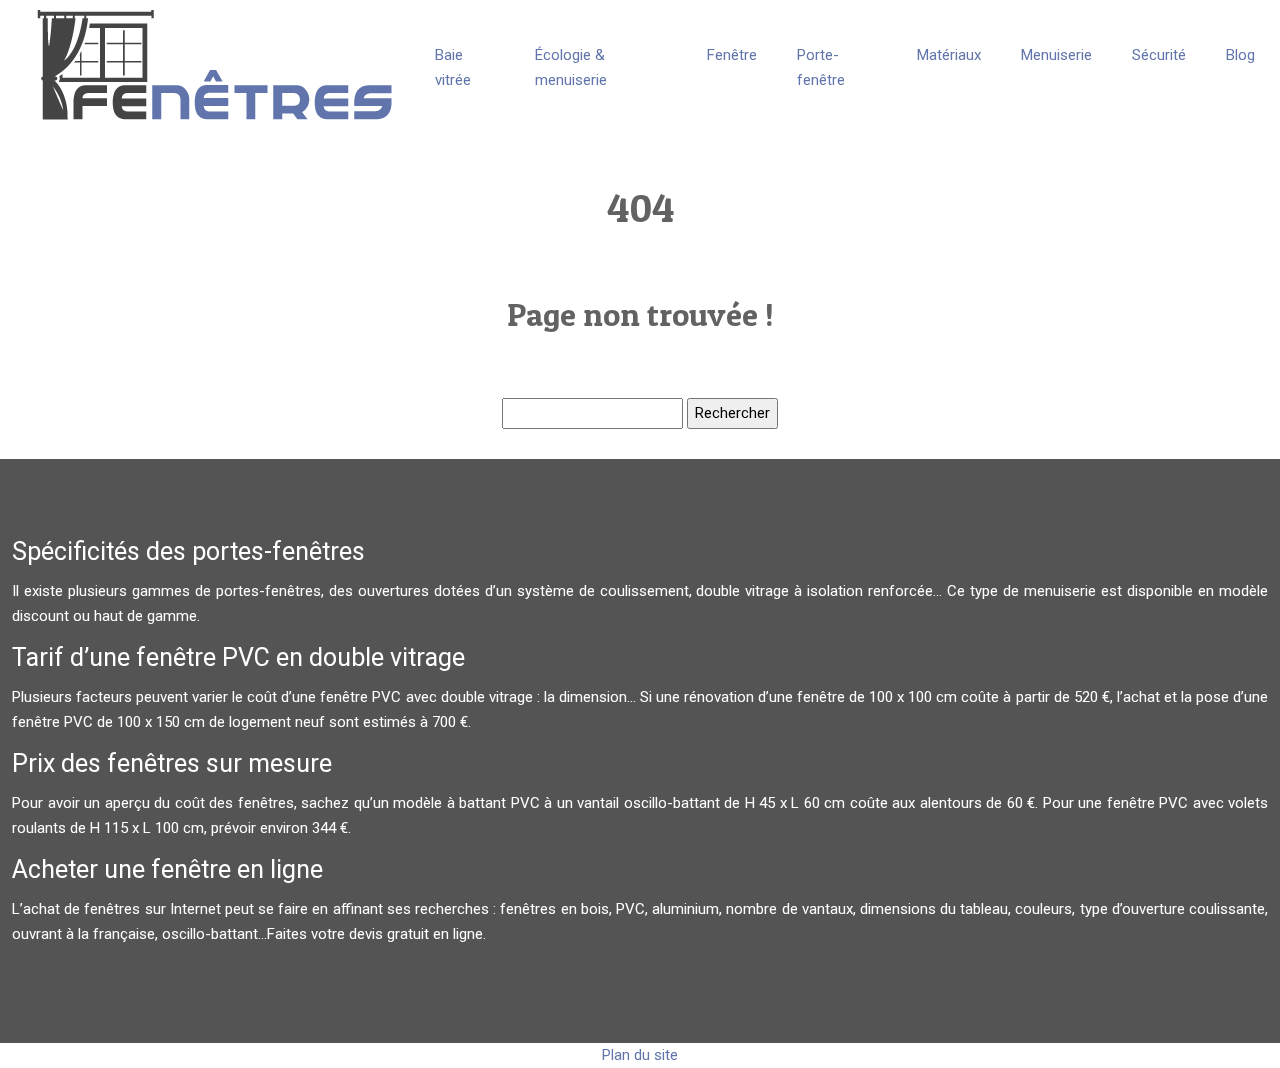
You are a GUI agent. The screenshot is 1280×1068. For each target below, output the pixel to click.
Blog (1240, 55)
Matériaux (949, 55)
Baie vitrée (453, 67)
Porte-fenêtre (821, 67)
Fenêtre (732, 55)
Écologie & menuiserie (571, 67)
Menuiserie (1056, 55)
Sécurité (1159, 55)
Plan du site (640, 1055)
